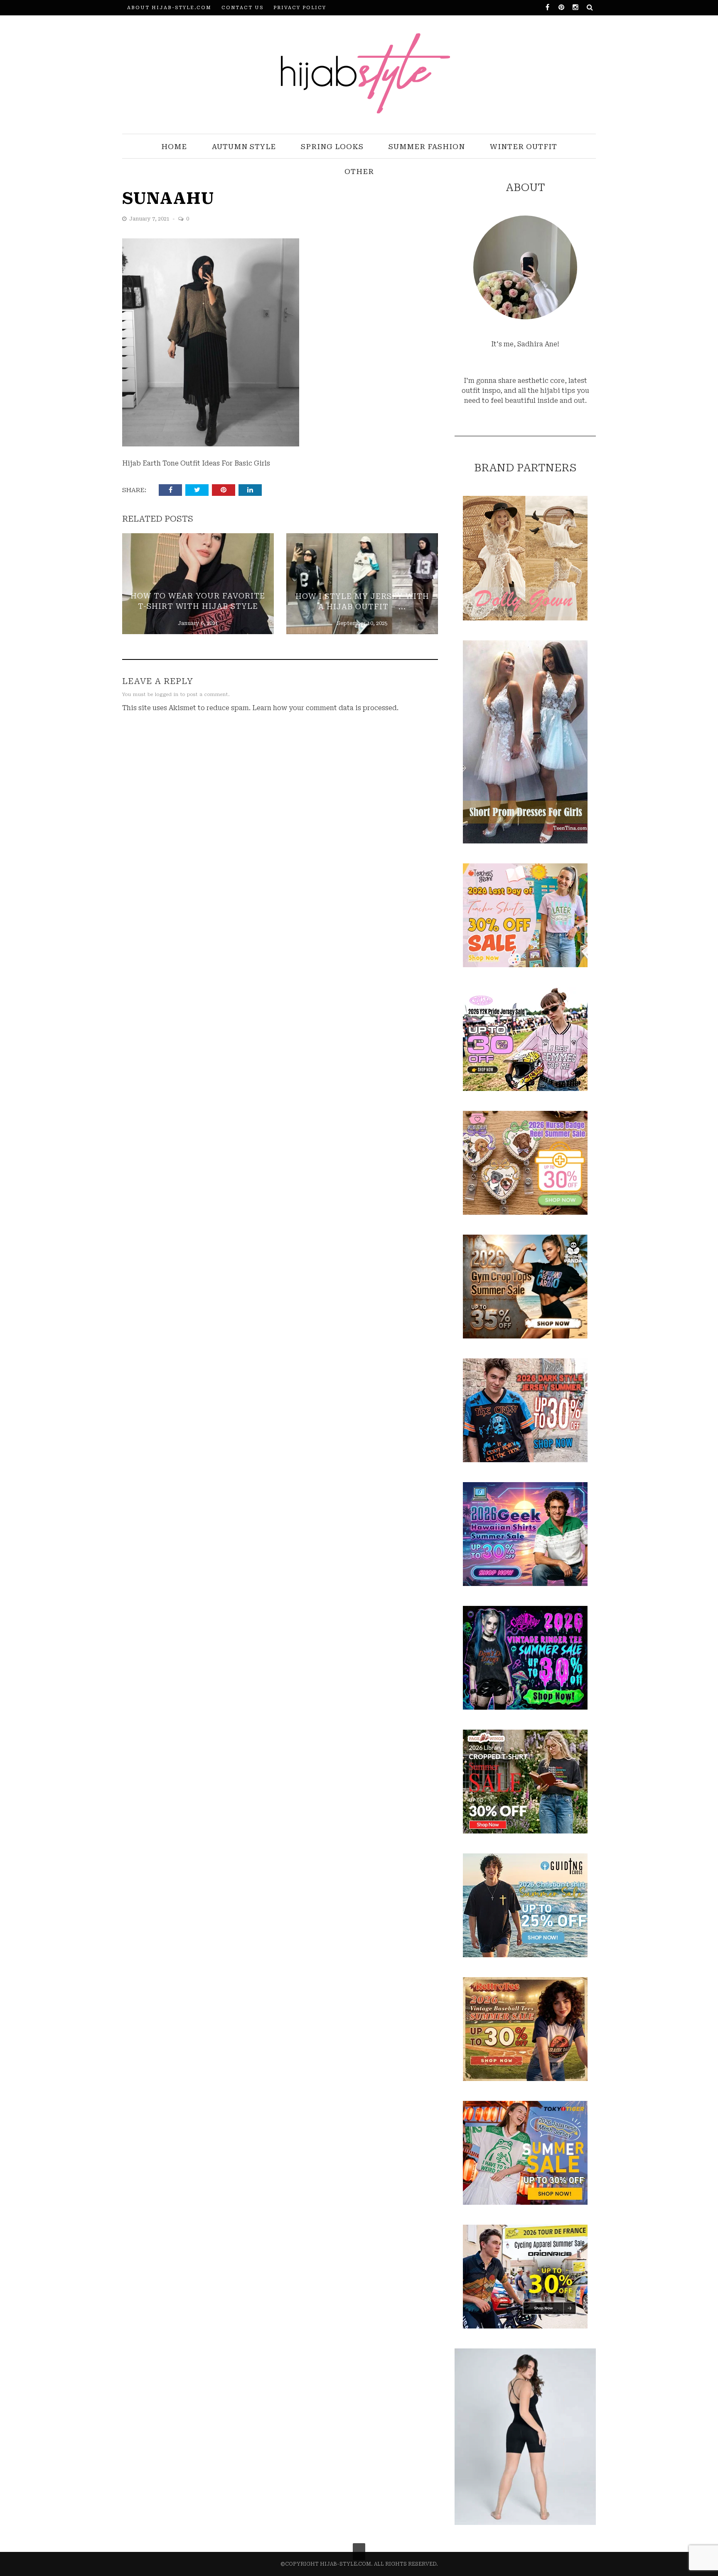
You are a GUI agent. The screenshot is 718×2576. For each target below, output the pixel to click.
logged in (167, 695)
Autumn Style (244, 147)
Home (174, 147)
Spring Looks (332, 147)
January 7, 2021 (150, 219)
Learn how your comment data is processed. (325, 708)
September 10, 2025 (362, 623)
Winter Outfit (524, 147)
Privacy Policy (300, 8)
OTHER (359, 172)
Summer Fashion (427, 147)
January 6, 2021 (198, 623)
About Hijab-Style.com (169, 8)
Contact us (242, 8)
